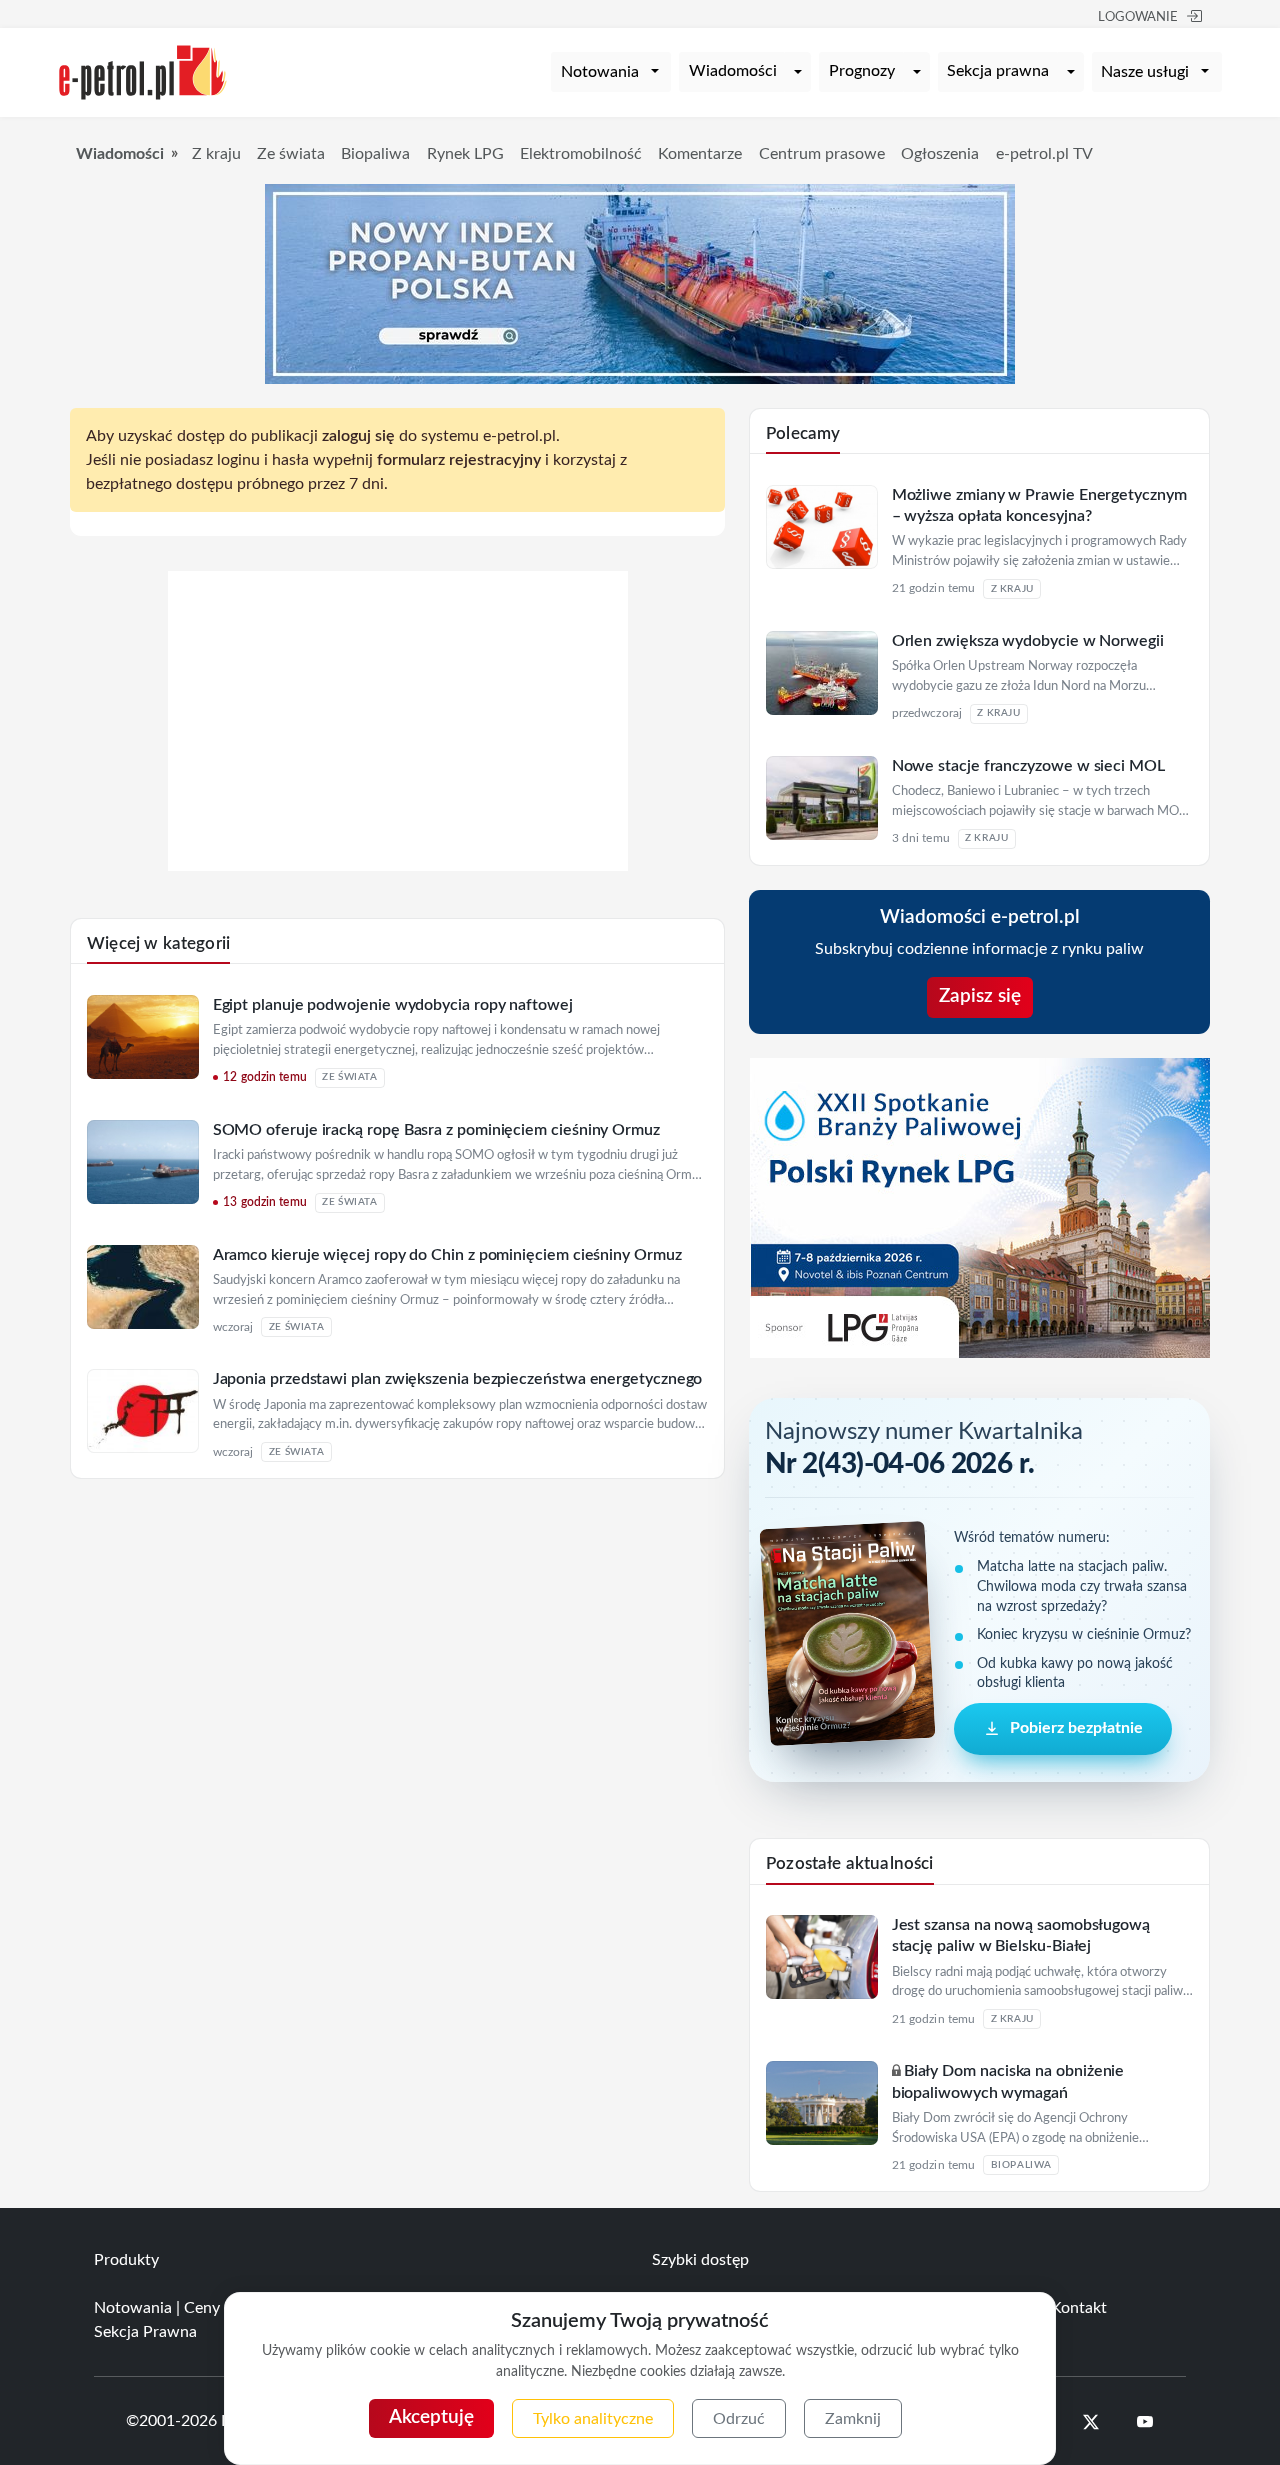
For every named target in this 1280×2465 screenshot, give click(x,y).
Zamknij (853, 2419)
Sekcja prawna (998, 71)
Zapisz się (980, 996)
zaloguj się (358, 436)
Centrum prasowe (822, 154)
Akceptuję (431, 2417)
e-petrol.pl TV (1044, 154)
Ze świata (291, 154)
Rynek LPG (465, 154)
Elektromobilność (581, 154)
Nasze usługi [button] (1145, 72)
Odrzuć (739, 2419)
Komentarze (700, 154)
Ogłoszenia (940, 154)
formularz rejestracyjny (459, 460)
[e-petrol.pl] (143, 71)
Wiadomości (733, 71)
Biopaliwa (375, 154)
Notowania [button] (600, 72)
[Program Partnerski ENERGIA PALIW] (398, 866)
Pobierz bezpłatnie (1076, 1729)
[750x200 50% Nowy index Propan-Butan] (640, 283)
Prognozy (862, 71)
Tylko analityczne (593, 2419)
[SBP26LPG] (980, 1207)
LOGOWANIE (1138, 17)
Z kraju (216, 154)
